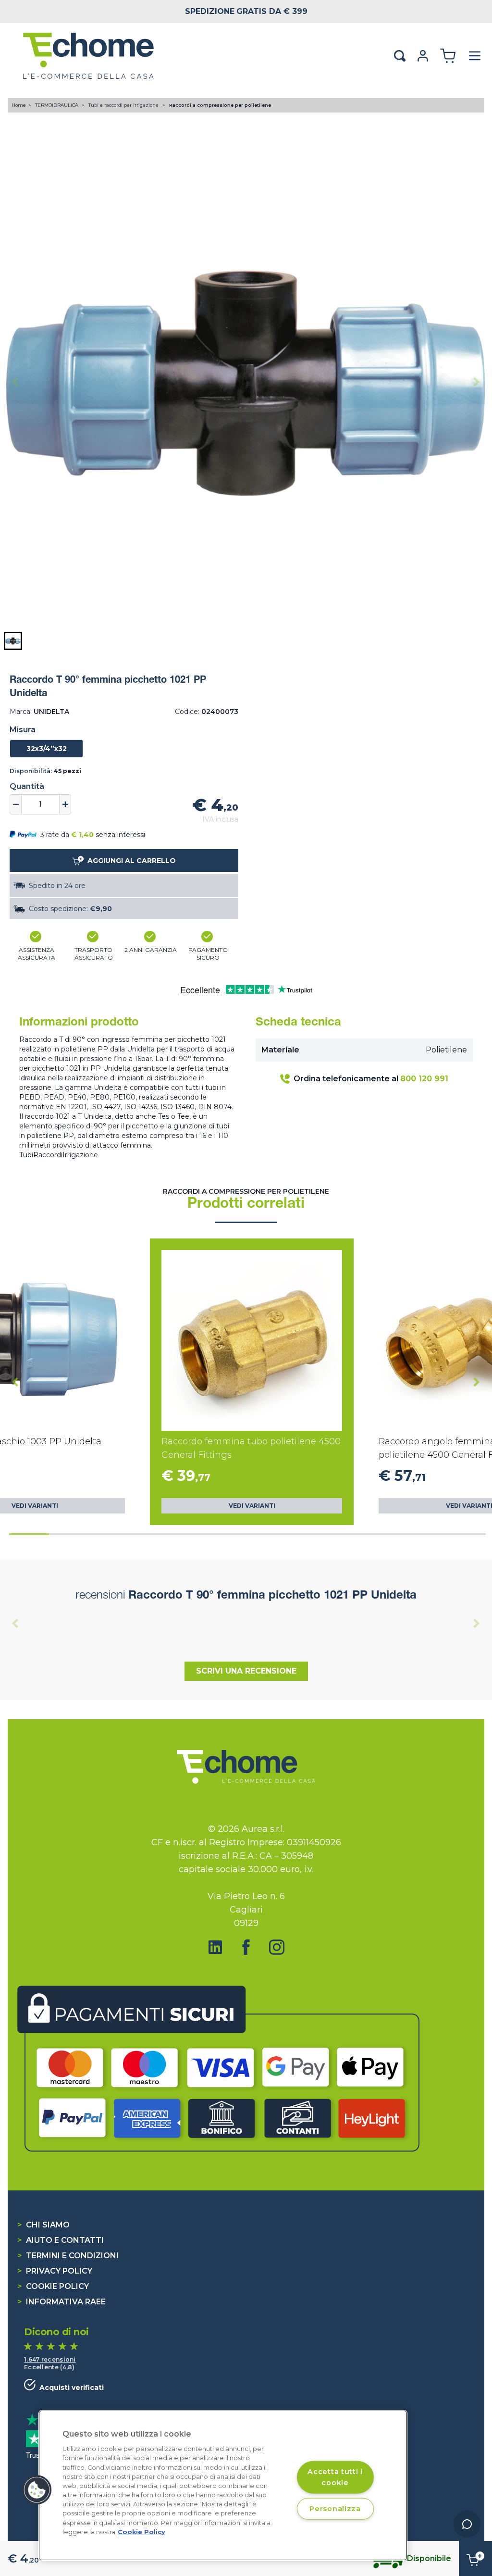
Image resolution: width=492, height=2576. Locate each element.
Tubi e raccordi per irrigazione (124, 105)
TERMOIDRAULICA (57, 105)
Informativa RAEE (61, 2302)
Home (19, 105)
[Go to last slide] (15, 1382)
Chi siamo (43, 2225)
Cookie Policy (53, 2286)
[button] (13, 641)
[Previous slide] (15, 382)
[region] (223, 2485)
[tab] (29, 1534)
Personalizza (335, 2509)
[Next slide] (477, 382)
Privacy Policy (55, 2271)
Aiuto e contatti (61, 2240)
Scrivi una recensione (246, 1671)
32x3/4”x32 (47, 749)
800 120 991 (424, 1079)
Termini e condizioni (68, 2256)
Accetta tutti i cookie (335, 2477)
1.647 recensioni (50, 2359)
